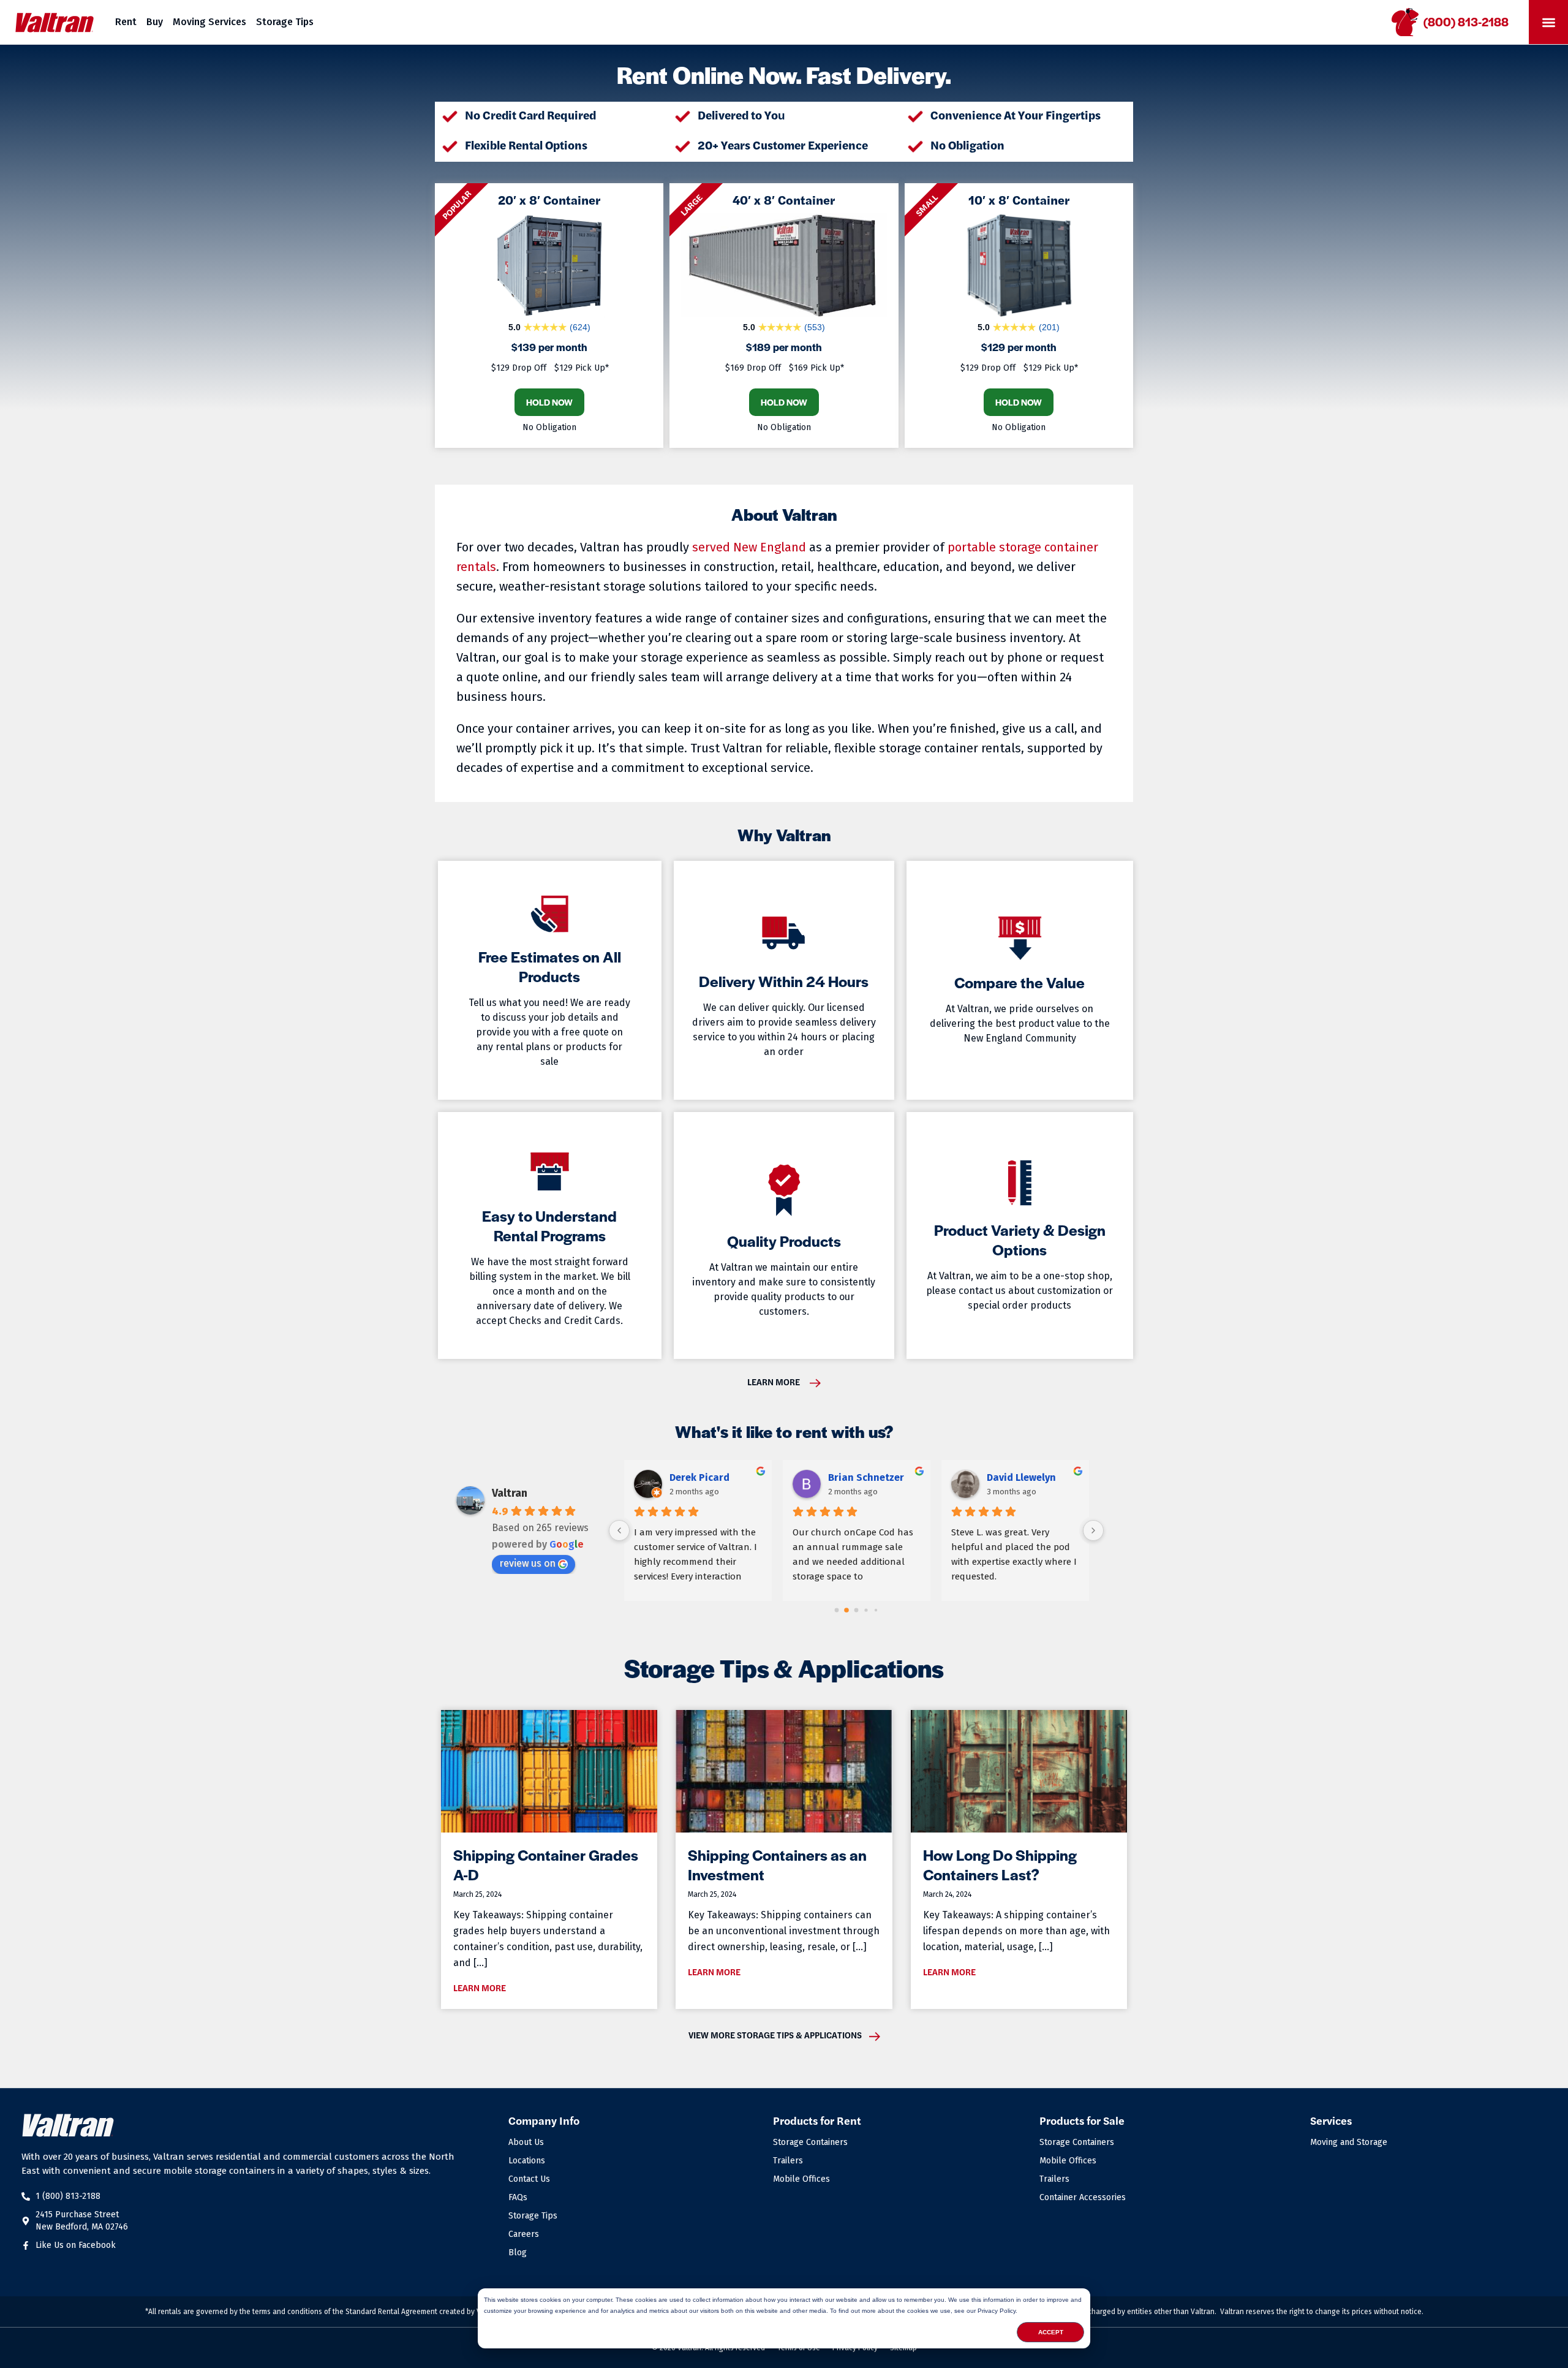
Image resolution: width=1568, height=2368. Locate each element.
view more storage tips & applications (775, 2035)
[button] (1548, 22)
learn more (774, 1382)
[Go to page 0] (836, 1610)
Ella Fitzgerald (861, 1477)
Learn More (480, 1988)
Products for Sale (1082, 2120)
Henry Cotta (697, 1477)
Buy (155, 22)
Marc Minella (1016, 1477)
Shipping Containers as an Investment (777, 1864)
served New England (749, 547)
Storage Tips (285, 22)
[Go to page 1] (847, 1610)
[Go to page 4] (876, 1610)
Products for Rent (817, 2120)
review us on (527, 1563)
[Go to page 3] (866, 1610)
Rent (126, 22)
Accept (1051, 2332)
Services (1331, 2120)
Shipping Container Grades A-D (546, 1864)
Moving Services (209, 22)
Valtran (510, 1493)
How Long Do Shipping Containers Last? (1000, 1864)
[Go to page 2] (856, 1610)
